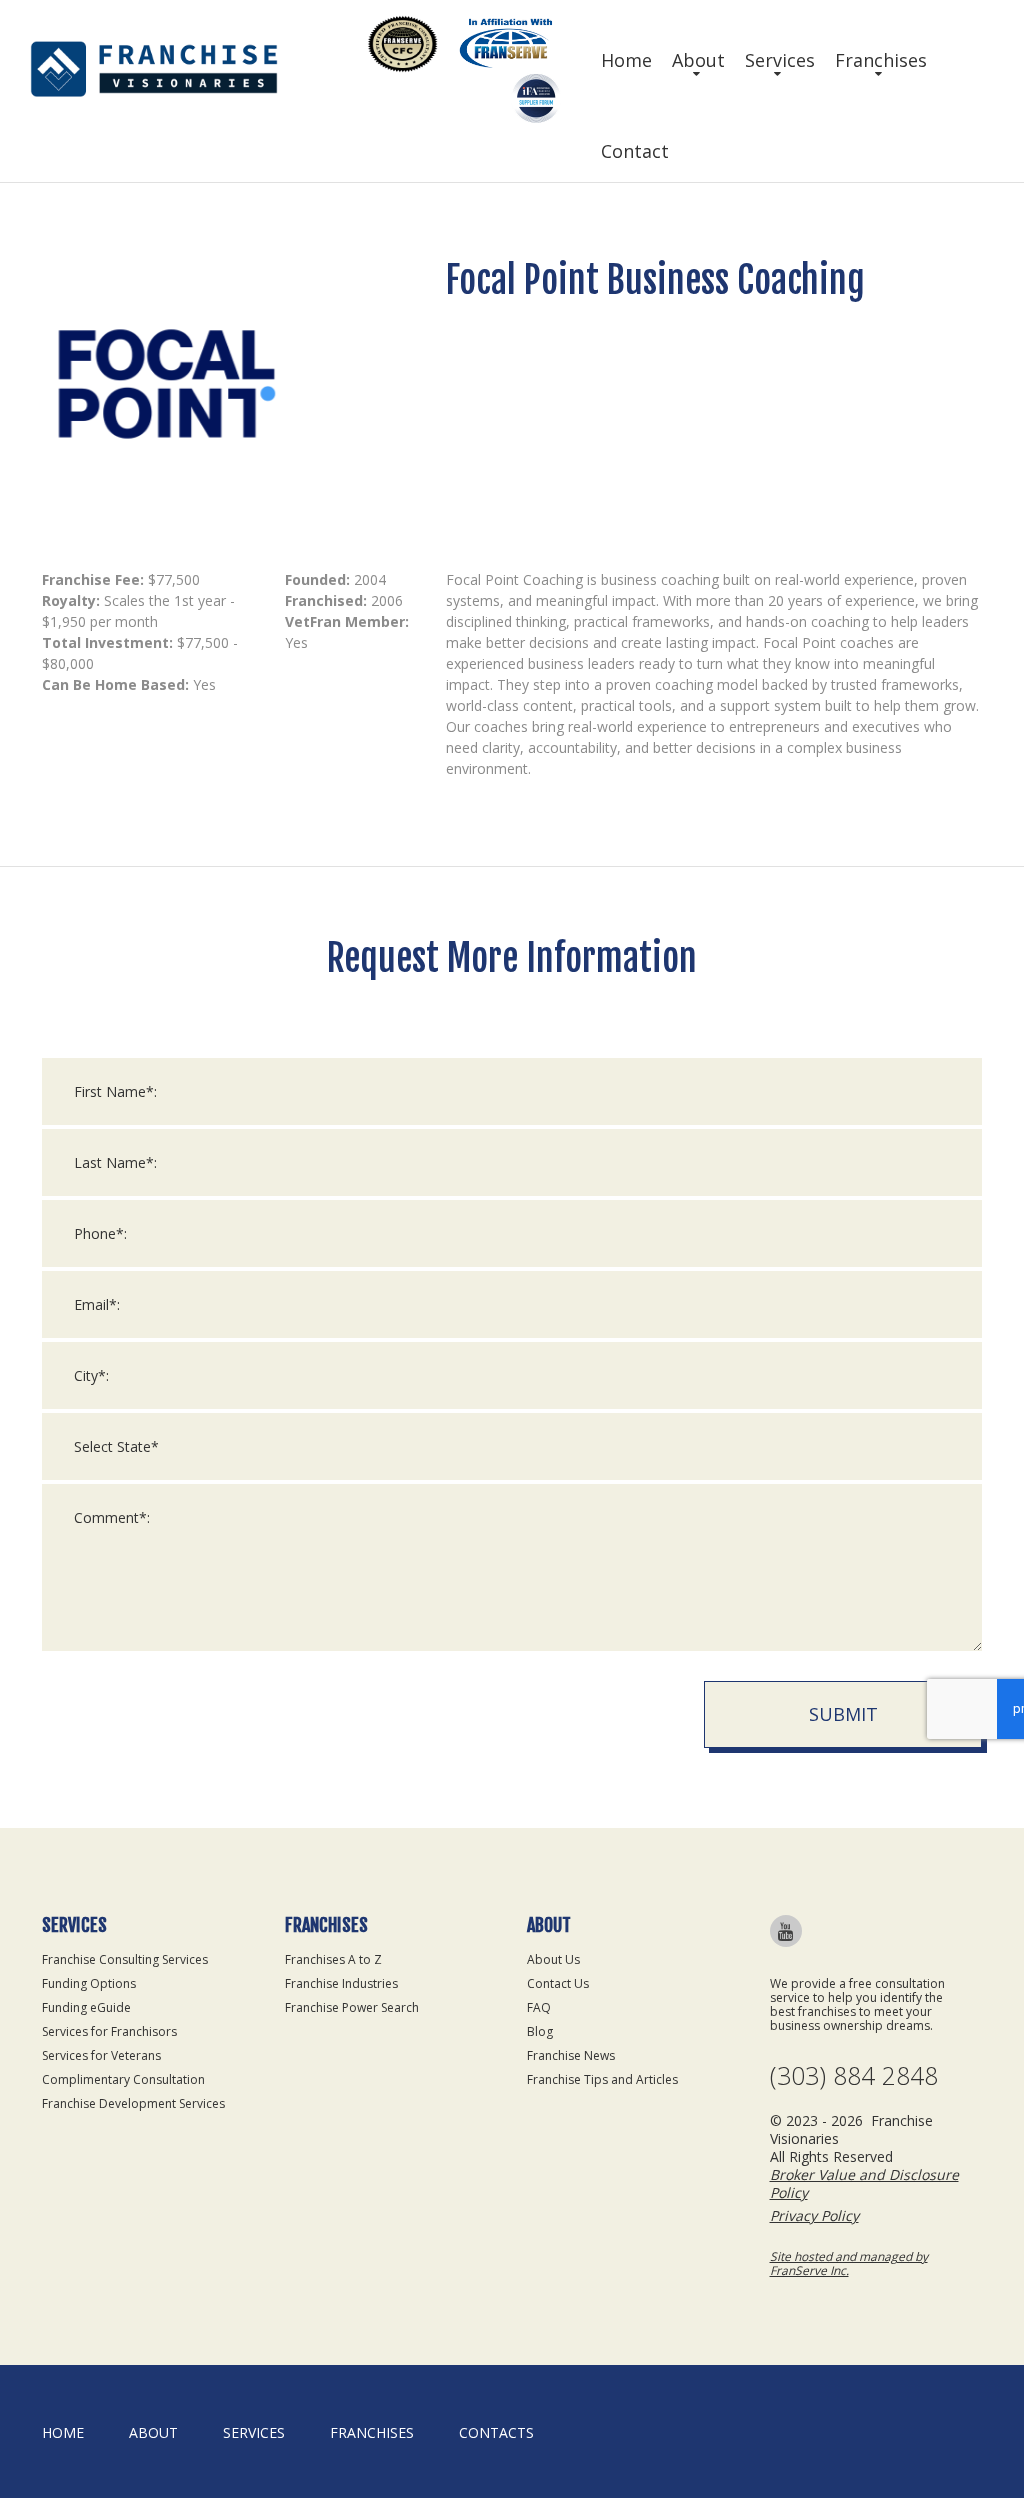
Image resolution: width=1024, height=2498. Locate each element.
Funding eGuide (86, 2007)
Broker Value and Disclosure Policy (864, 2183)
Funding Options (89, 1983)
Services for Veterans (101, 2055)
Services (780, 60)
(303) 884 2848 (854, 2075)
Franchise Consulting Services (125, 1959)
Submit (843, 1714)
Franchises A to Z (333, 1959)
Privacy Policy (814, 2215)
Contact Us (558, 1983)
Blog (540, 2031)
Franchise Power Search (352, 2007)
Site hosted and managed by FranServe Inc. (849, 2263)
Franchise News (571, 2055)
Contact (635, 151)
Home (626, 60)
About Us (553, 1959)
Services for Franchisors (109, 2031)
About (698, 60)
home (63, 2432)
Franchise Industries (341, 1983)
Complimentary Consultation (123, 2079)
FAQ (539, 2007)
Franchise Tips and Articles (602, 2079)
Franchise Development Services (133, 2103)
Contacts (496, 2432)
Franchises (881, 60)
